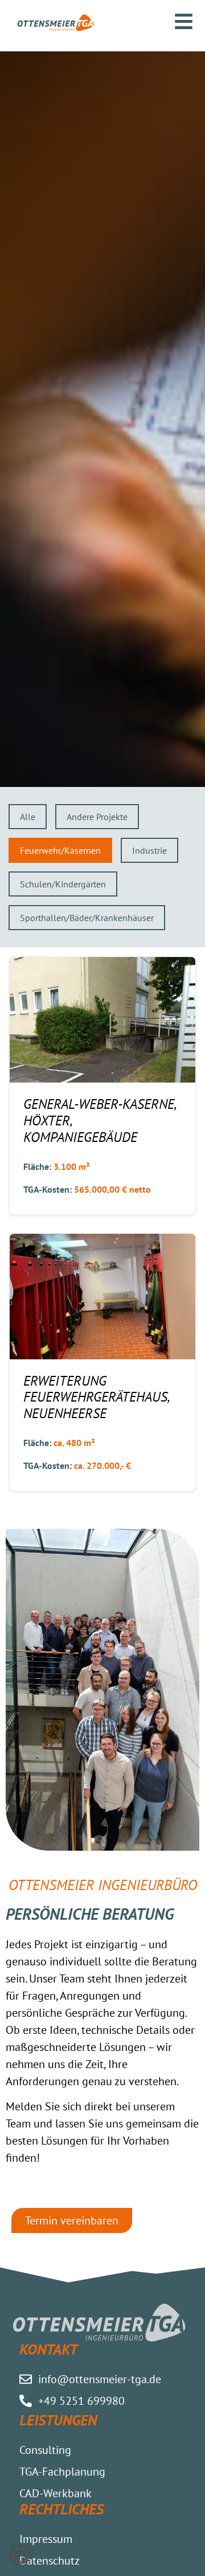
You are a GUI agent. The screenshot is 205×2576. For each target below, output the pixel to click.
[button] (20, 2555)
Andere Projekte (97, 817)
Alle (28, 817)
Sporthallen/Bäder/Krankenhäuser (87, 918)
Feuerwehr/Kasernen (60, 850)
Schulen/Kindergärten (63, 884)
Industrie (149, 850)
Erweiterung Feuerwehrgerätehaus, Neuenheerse (96, 1397)
